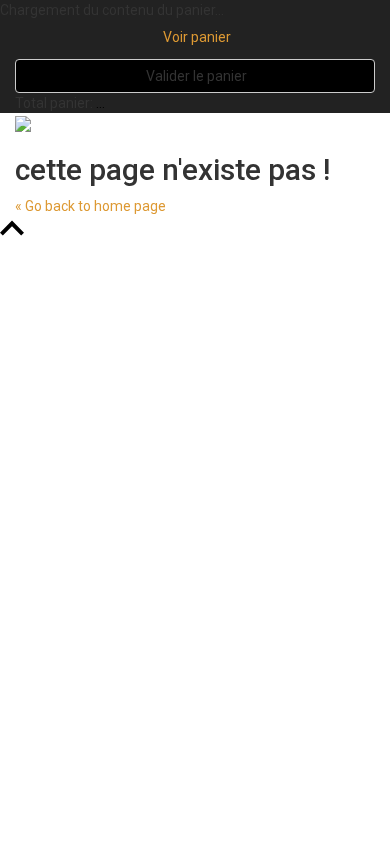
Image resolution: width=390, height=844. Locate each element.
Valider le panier (195, 76)
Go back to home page (90, 206)
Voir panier (195, 37)
